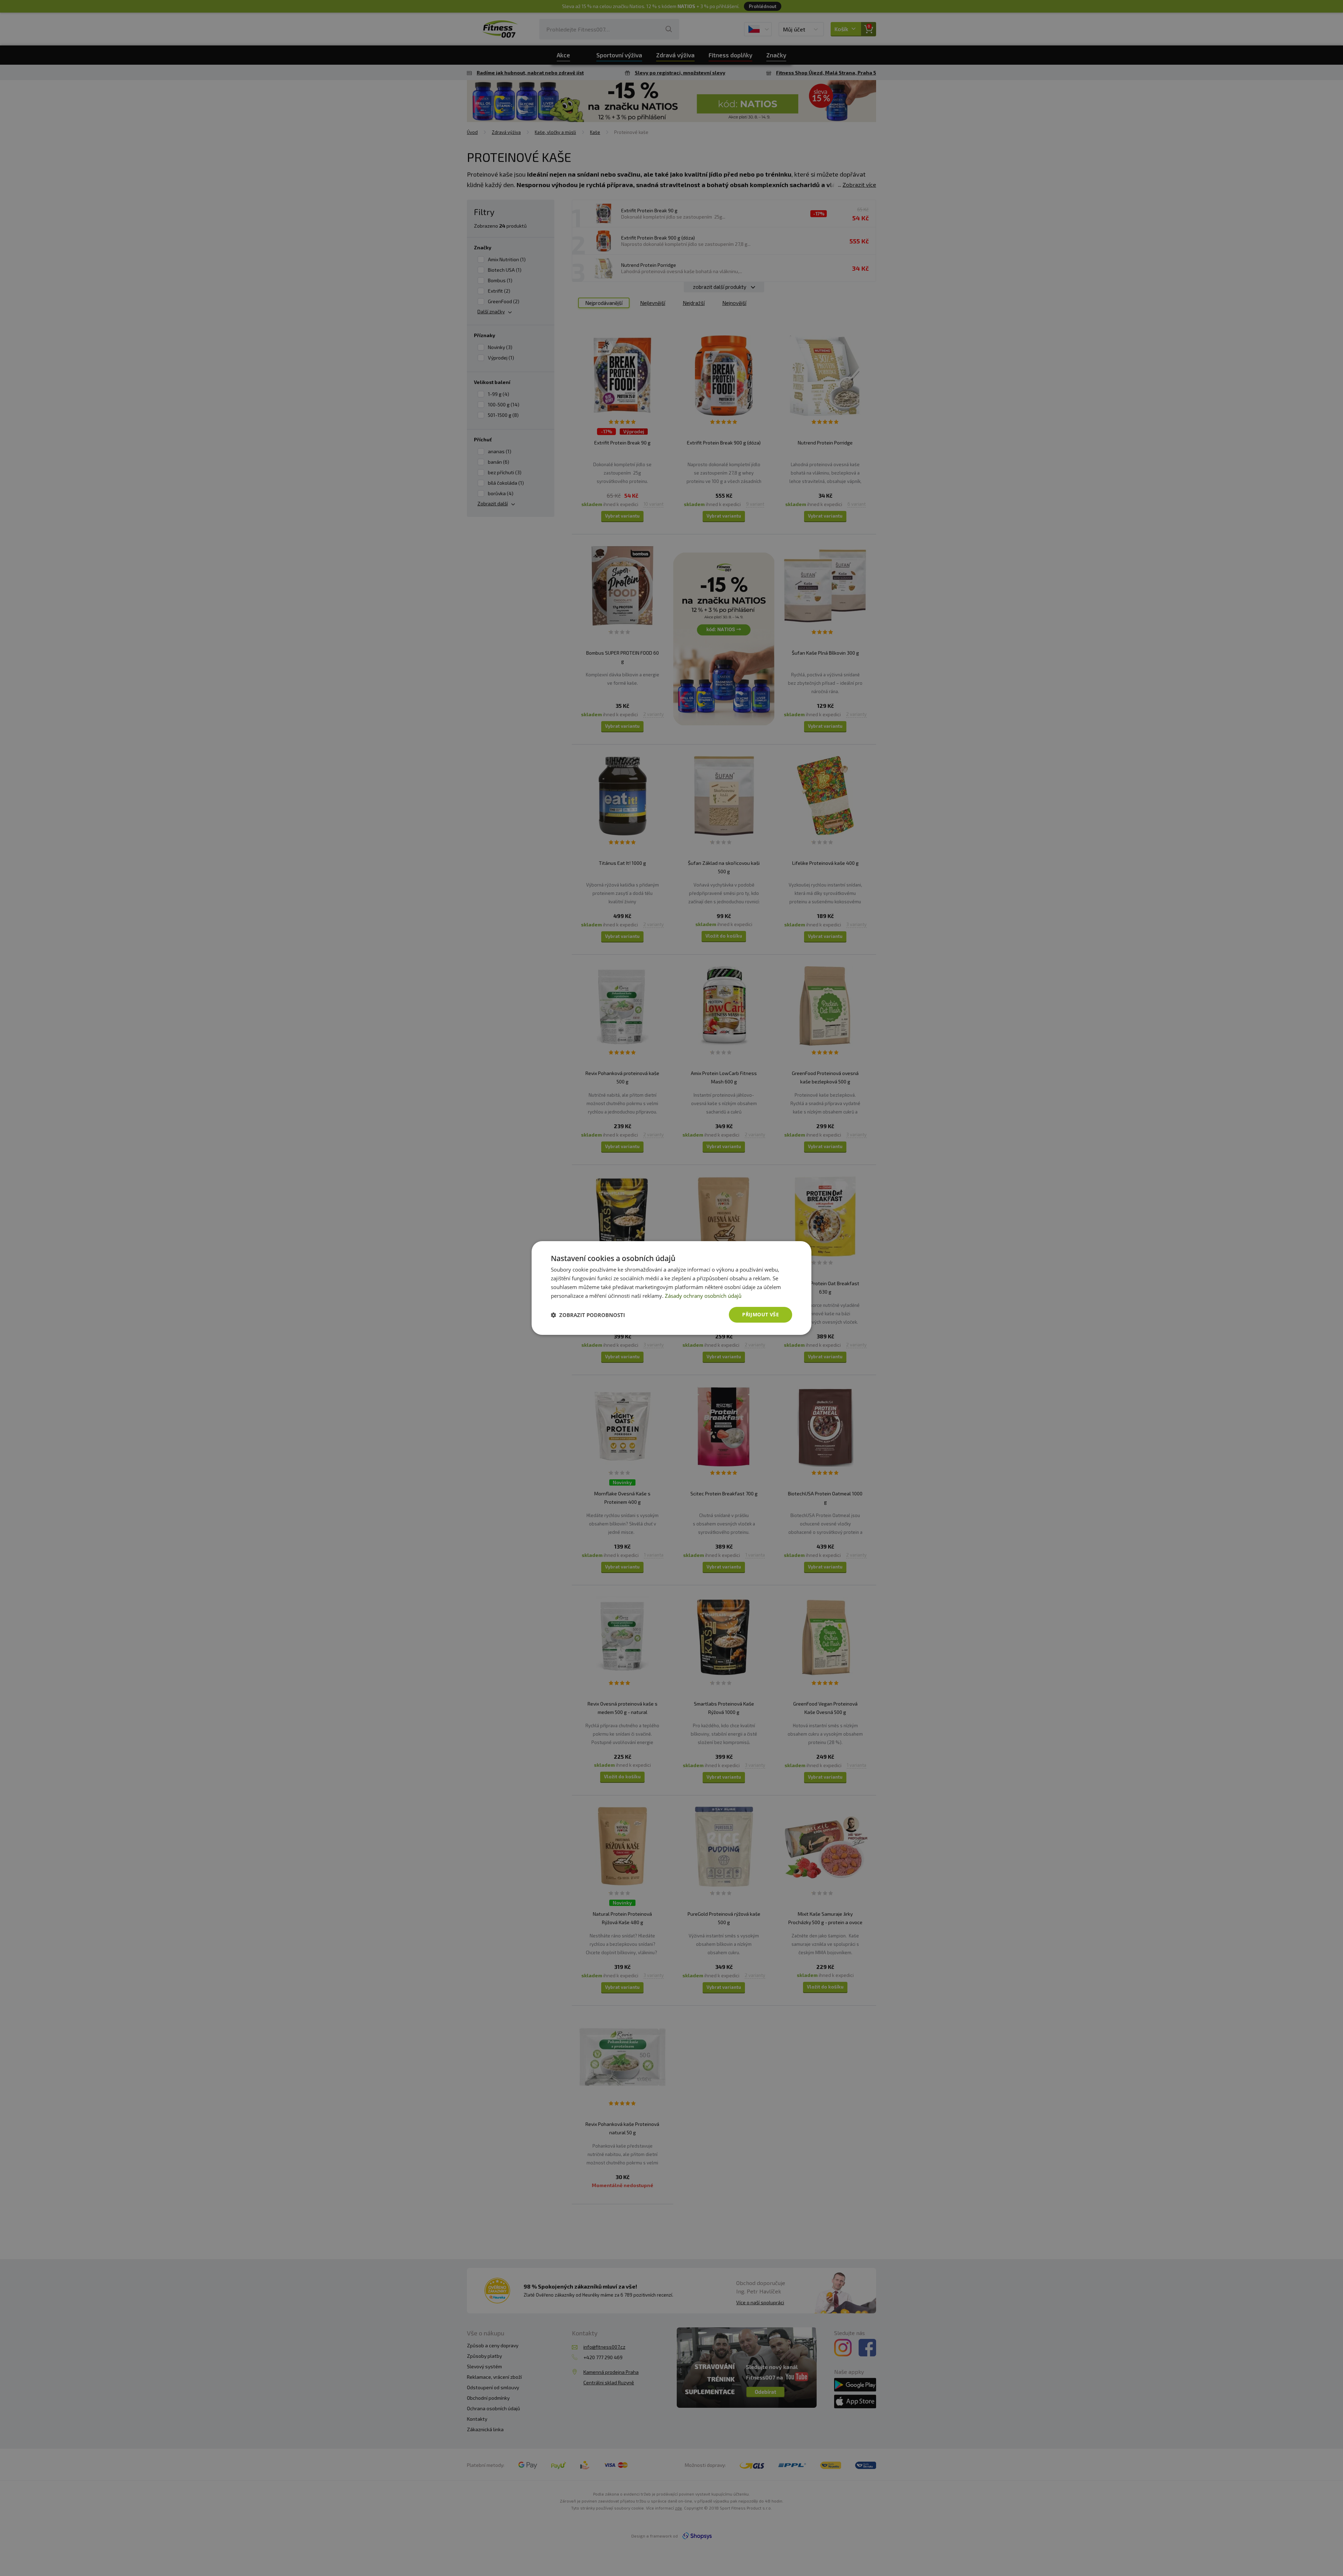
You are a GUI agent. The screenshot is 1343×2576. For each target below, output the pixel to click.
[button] (588, 1315)
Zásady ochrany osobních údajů (703, 1296)
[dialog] (671, 1288)
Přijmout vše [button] (761, 1314)
